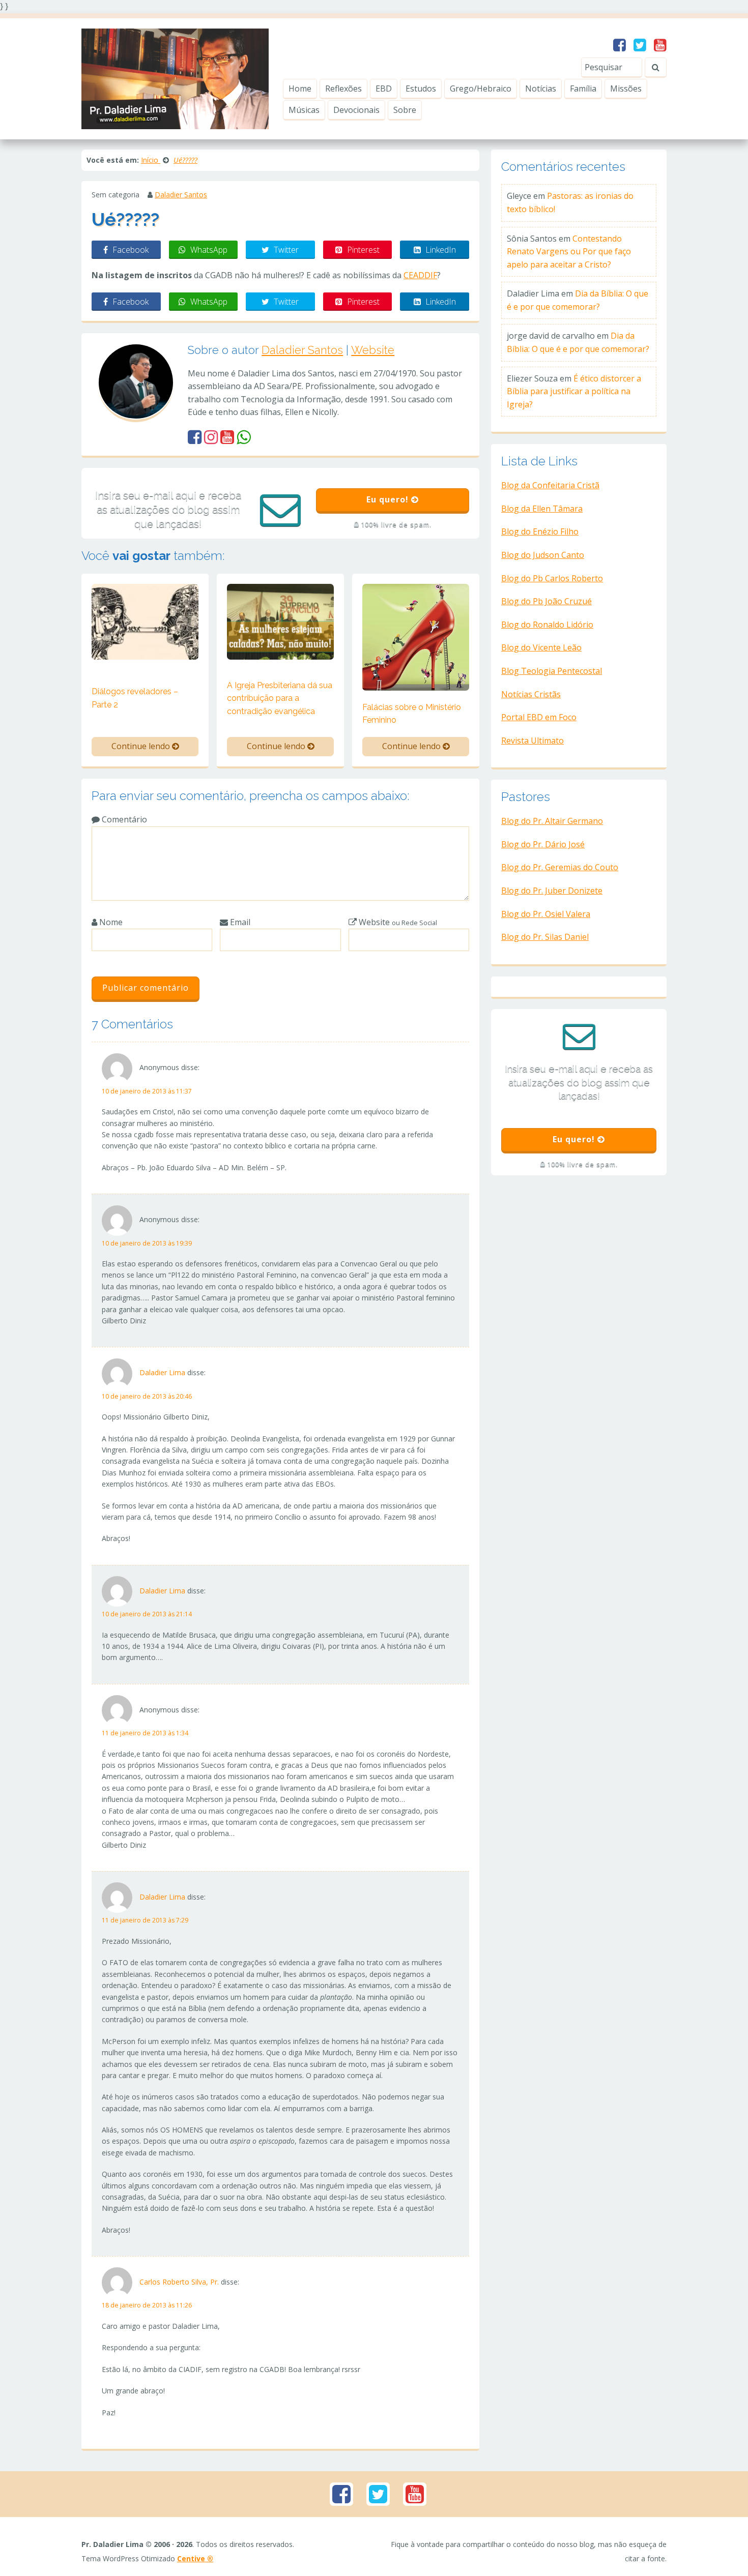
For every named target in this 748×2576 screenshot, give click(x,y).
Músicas (304, 110)
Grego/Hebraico (481, 88)
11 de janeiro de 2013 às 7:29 (145, 1920)
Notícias (541, 88)
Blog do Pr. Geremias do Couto (560, 867)
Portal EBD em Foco (539, 717)
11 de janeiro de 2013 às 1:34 (145, 1733)
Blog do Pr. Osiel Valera (546, 914)
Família (583, 88)
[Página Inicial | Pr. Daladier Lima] (175, 78)
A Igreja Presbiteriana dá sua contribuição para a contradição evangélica (280, 698)
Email (239, 922)
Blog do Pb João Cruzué (546, 601)
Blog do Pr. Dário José (543, 844)
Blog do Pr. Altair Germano (552, 821)
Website (373, 350)
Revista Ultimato (533, 741)
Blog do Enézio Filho (540, 531)
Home (300, 88)
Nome (110, 922)
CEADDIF (420, 275)
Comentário (123, 819)
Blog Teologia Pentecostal (552, 671)
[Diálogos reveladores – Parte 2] (145, 621)
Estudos (421, 88)
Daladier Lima (162, 1372)
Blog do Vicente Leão (541, 647)
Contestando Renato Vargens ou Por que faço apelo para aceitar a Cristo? (569, 251)
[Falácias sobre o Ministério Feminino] (416, 636)
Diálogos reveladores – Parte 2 (135, 698)
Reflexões (343, 88)
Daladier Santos (181, 195)
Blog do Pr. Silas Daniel (545, 937)
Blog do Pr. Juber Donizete (552, 891)
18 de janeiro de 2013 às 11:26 (147, 2305)
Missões (626, 88)
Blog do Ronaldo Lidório (547, 625)
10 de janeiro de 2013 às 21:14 (147, 1614)
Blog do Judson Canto (543, 555)
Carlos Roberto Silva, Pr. (179, 2282)
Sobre (405, 110)
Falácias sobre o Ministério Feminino (412, 714)
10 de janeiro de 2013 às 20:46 (147, 1396)
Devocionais (356, 110)
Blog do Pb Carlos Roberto (552, 578)
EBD (384, 88)
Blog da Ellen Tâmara (542, 509)
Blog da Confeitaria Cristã (550, 485)
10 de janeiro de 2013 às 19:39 (147, 1243)
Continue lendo (142, 746)
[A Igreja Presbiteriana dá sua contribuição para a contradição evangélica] (280, 621)
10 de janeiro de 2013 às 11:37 (147, 1091)
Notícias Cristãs (531, 694)
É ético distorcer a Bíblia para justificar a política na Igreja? (574, 391)
